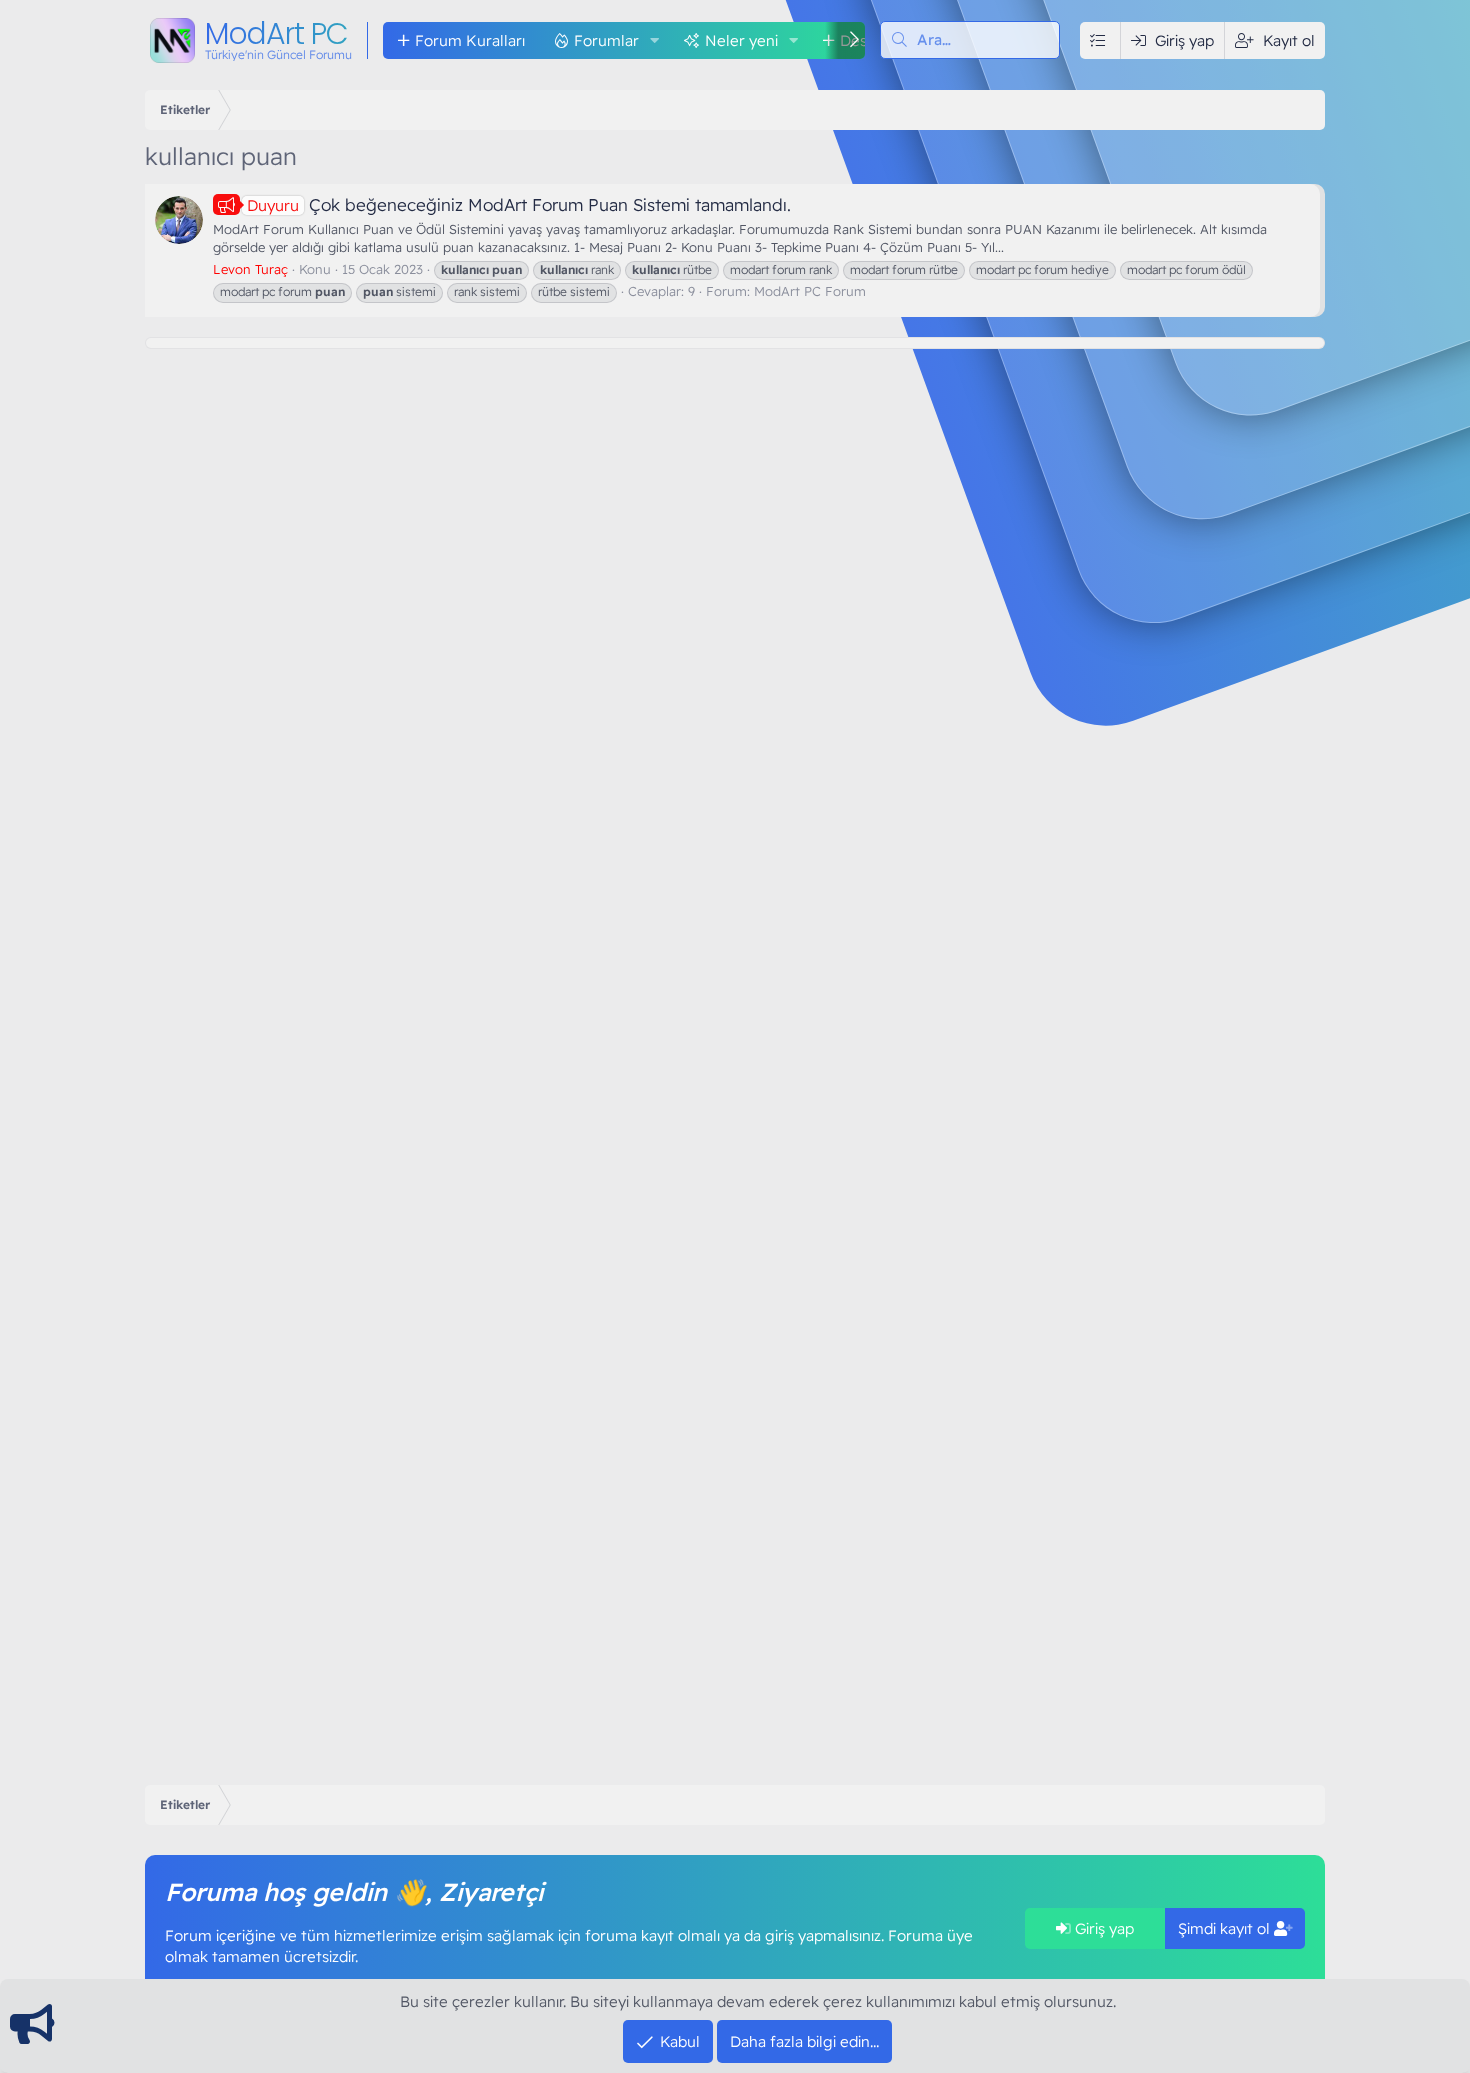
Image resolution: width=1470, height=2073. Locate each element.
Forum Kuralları (470, 40)
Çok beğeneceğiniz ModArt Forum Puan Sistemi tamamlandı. (519, 204)
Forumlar (606, 40)
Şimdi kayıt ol (1226, 1928)
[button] (655, 40)
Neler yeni (741, 40)
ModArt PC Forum (810, 291)
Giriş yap (1102, 1928)
